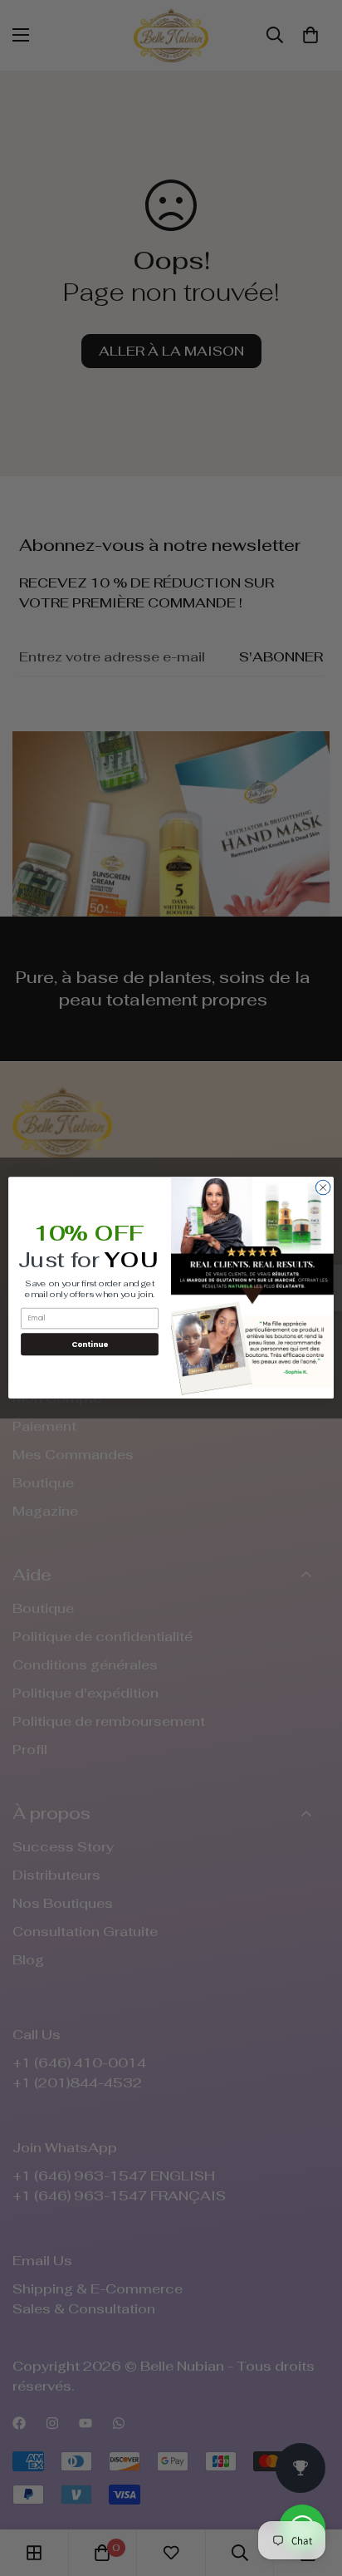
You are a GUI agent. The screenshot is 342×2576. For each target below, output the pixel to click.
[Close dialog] (323, 1187)
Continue (90, 1344)
